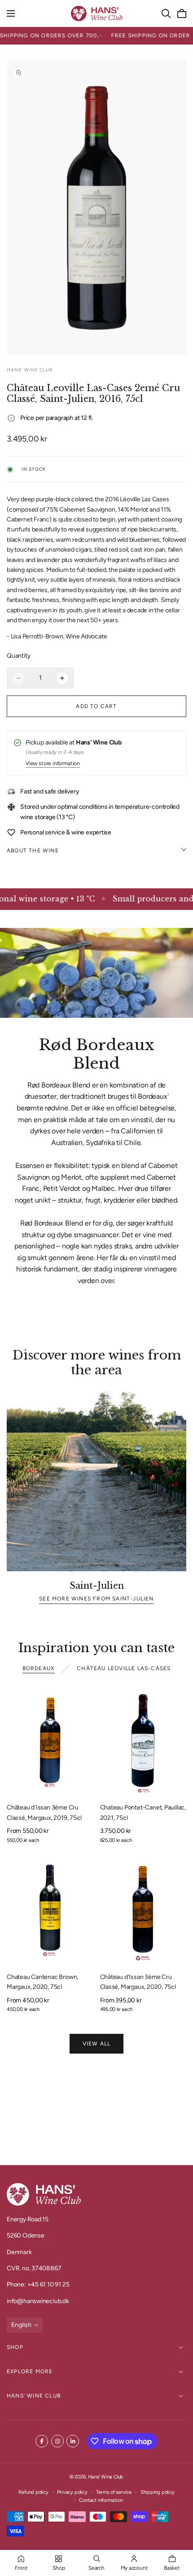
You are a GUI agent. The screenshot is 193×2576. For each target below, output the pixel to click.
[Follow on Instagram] (57, 2441)
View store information (53, 764)
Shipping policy (158, 2492)
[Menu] (11, 13)
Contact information (101, 2500)
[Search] (166, 13)
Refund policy (33, 2492)
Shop (15, 2347)
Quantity (18, 656)
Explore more (30, 2371)
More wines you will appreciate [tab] (96, 2117)
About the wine (33, 851)
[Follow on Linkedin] (73, 2441)
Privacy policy (72, 2492)
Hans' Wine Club (34, 2396)
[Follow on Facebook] (42, 2441)
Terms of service (114, 2492)
